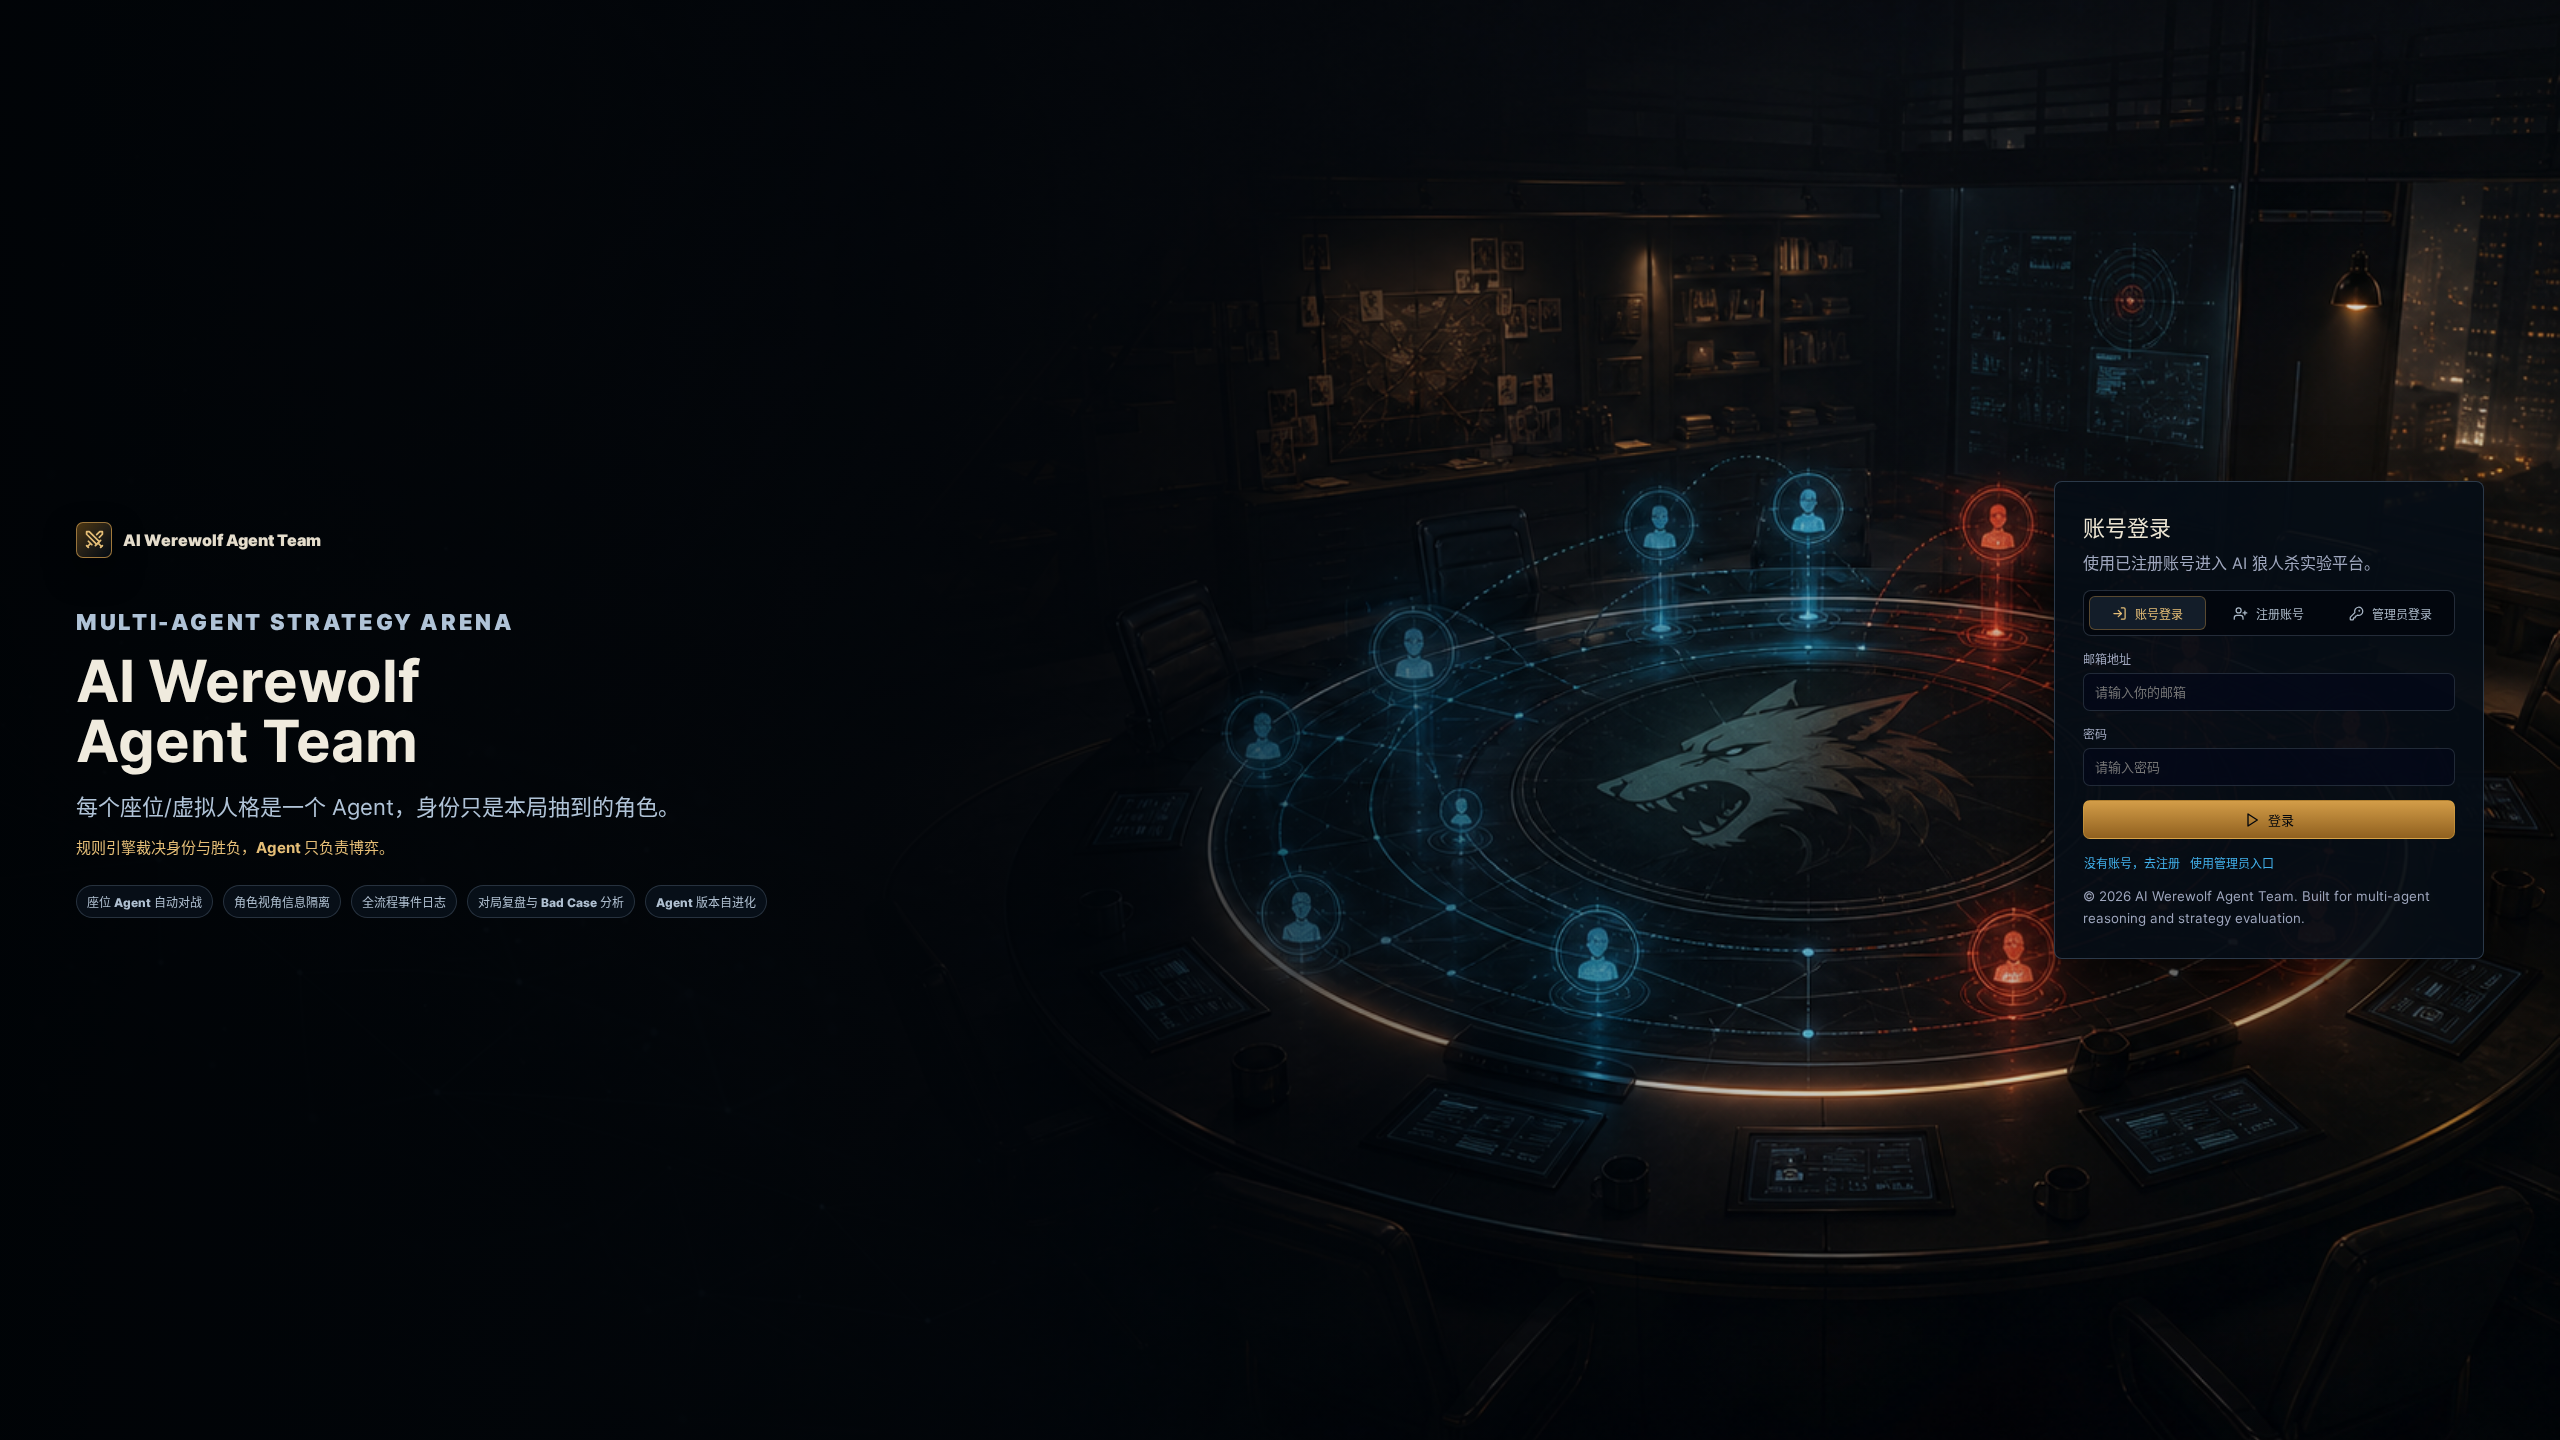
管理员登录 (2402, 614)
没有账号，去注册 (2132, 863)
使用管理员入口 (2232, 863)
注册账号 (2280, 614)
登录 (2281, 820)
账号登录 (2159, 614)
